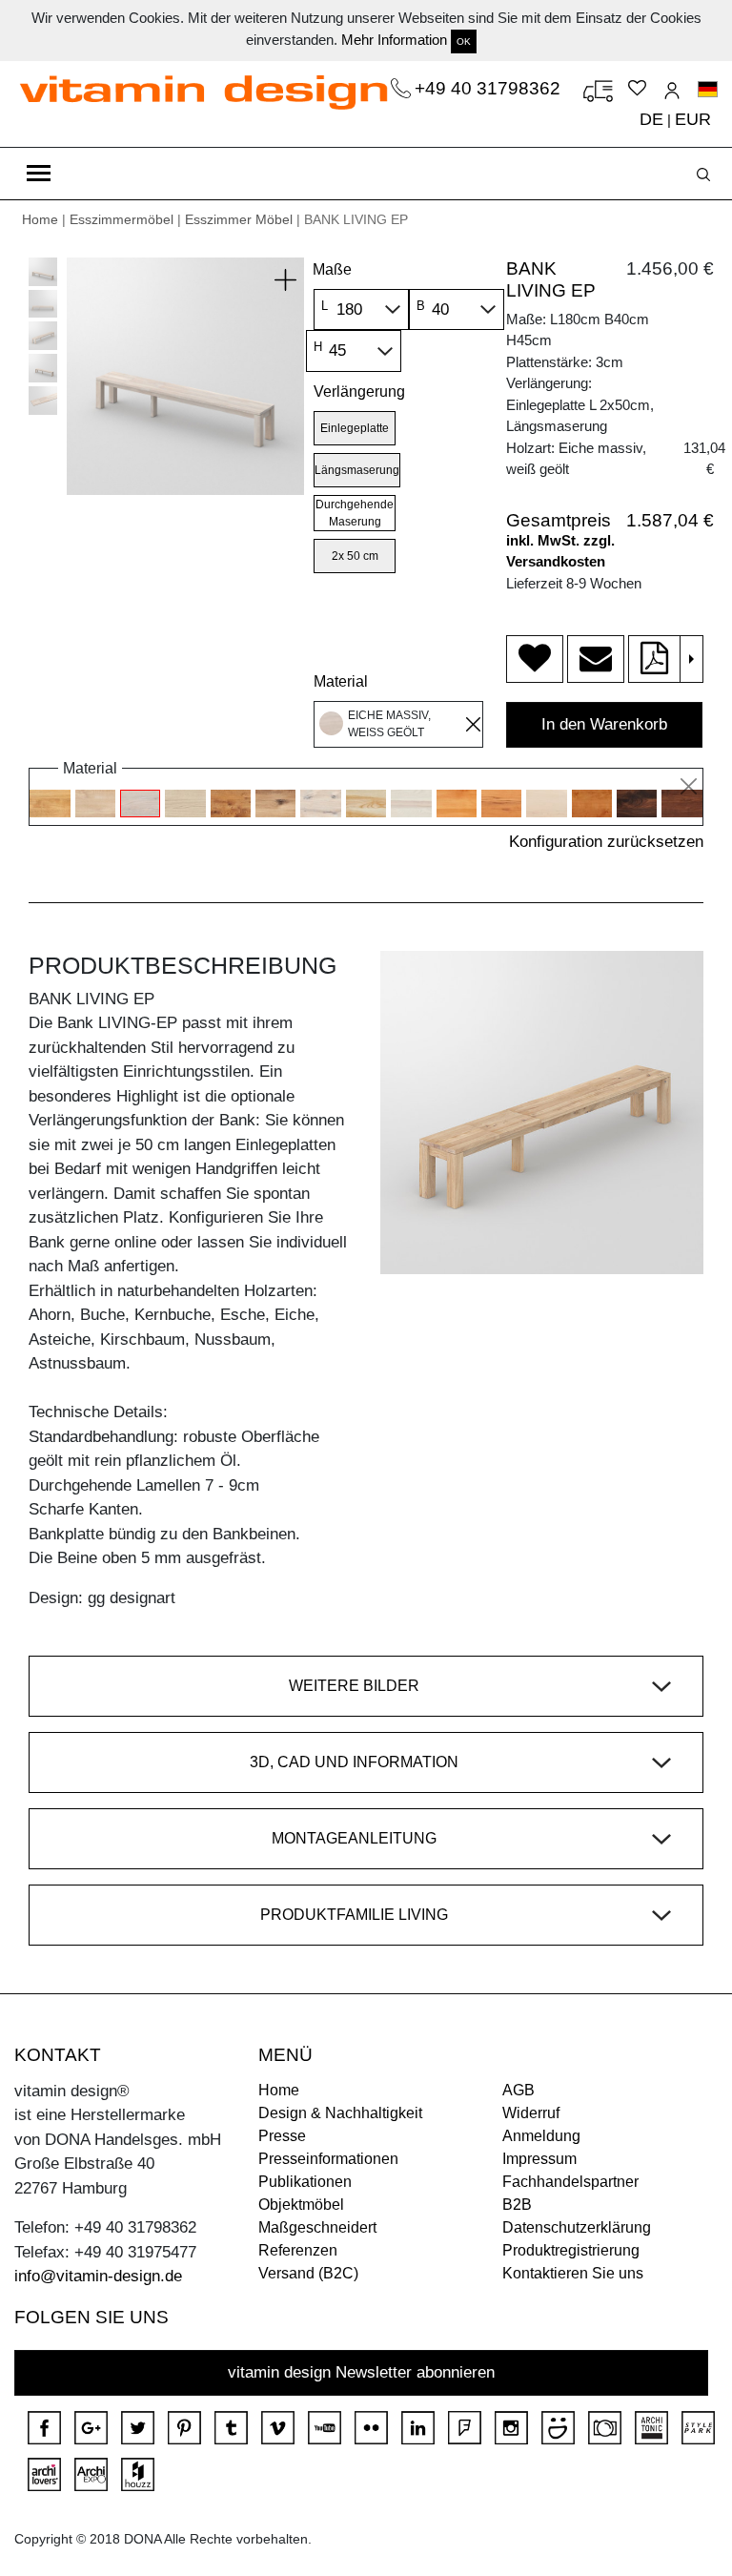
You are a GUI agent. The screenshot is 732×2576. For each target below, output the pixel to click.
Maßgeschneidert (317, 2227)
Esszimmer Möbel (239, 219)
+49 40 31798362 (490, 88)
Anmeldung (541, 2136)
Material (341, 681)
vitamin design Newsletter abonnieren (361, 2372)
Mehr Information (394, 40)
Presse (282, 2136)
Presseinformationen (328, 2159)
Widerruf (531, 2113)
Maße (332, 269)
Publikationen (305, 2182)
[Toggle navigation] (39, 174)
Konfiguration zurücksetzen (606, 842)
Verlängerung (359, 392)
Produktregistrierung (571, 2250)
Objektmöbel (301, 2205)
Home (40, 219)
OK (464, 41)
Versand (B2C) (308, 2273)
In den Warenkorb (604, 724)
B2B (517, 2205)
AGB (518, 2090)
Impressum (539, 2159)
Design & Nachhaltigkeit (340, 2113)
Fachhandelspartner (570, 2182)
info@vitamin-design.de (98, 2276)
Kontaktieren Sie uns (573, 2273)
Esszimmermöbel (122, 219)
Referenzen (298, 2250)
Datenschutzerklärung (577, 2227)
